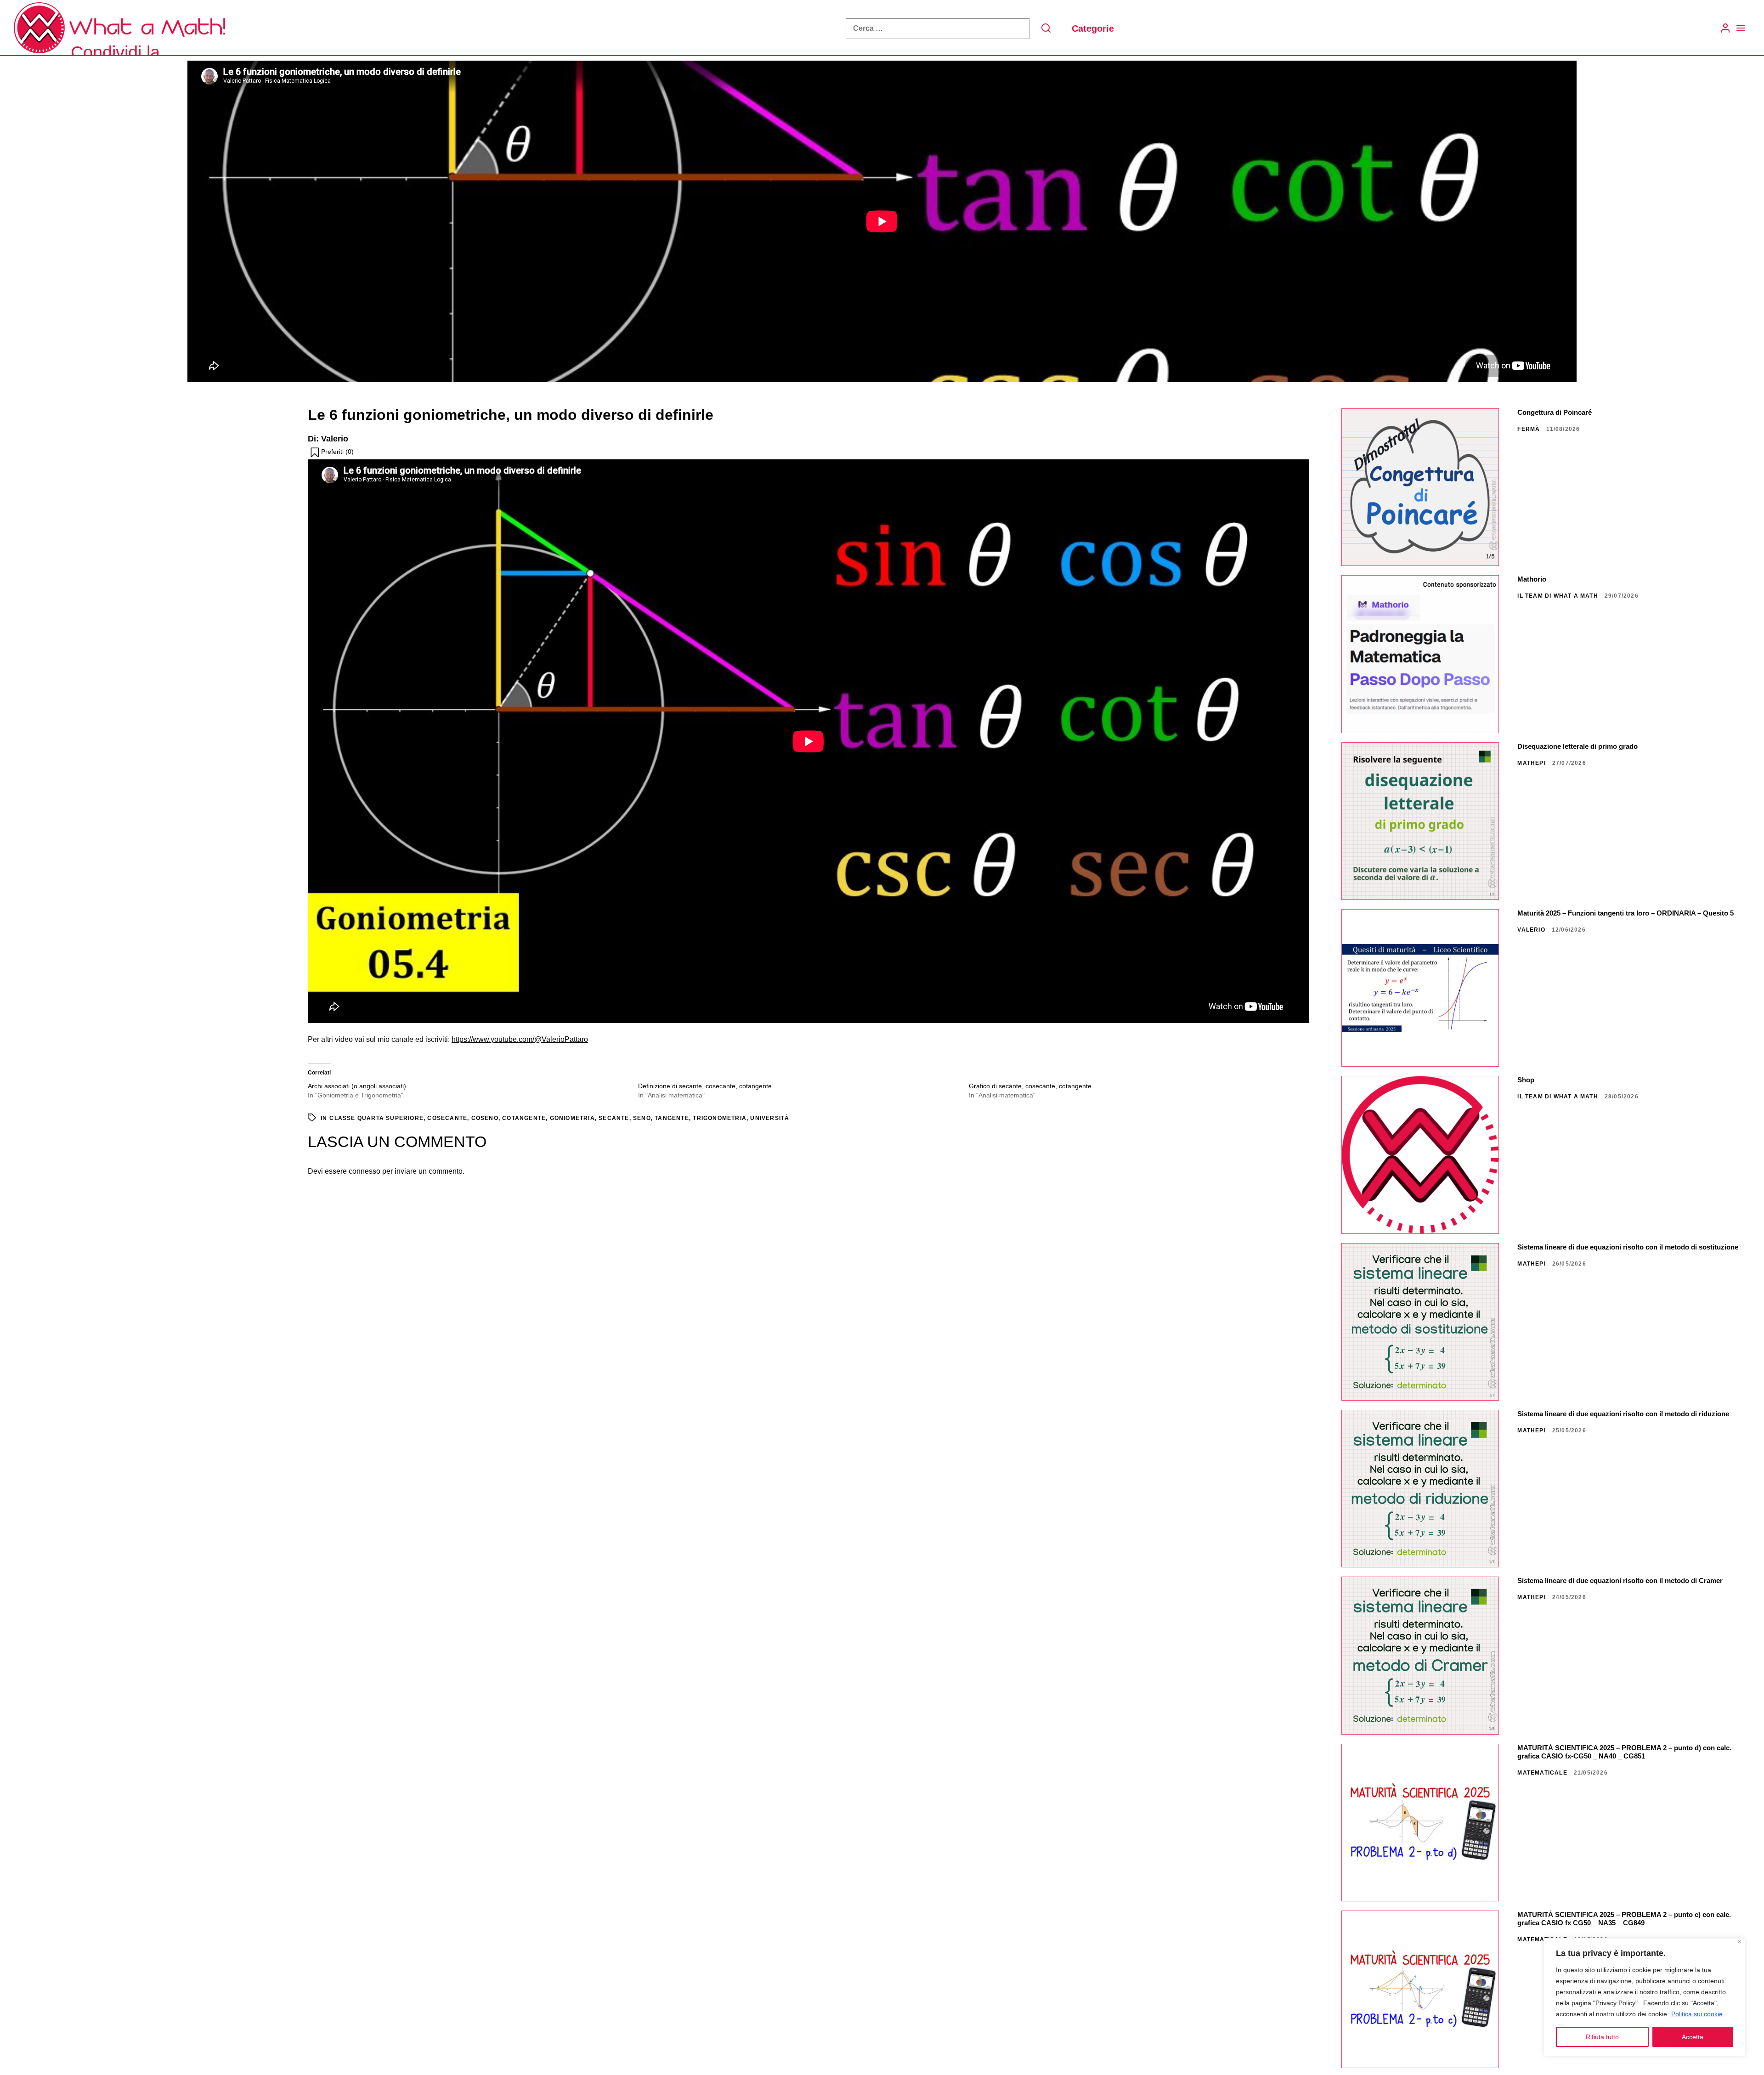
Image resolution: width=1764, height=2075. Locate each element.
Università (770, 1118)
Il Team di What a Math (1558, 596)
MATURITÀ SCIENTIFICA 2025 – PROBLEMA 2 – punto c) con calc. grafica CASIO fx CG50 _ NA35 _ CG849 (1624, 1919)
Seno (642, 1118)
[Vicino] (1739, 1942)
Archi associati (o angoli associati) (357, 1086)
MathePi (1531, 763)
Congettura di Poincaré (1555, 412)
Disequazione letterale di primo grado (1577, 746)
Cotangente (524, 1118)
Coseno (485, 1118)
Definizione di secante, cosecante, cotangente (705, 1086)
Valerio (1531, 930)
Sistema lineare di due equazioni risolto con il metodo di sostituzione (1628, 1247)
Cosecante (447, 1118)
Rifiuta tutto (1602, 2037)
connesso (365, 1171)
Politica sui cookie (1697, 2014)
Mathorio (1532, 579)
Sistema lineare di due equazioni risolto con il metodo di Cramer (1620, 1580)
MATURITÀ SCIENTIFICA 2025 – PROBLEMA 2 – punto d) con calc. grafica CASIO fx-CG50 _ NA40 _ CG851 (1624, 1752)
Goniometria (572, 1118)
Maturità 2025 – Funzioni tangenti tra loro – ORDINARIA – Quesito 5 (1625, 913)
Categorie (1093, 28)
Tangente (672, 1118)
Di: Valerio (328, 439)
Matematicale (1542, 1773)
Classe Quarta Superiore (376, 1118)
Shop (1526, 1080)
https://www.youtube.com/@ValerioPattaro (520, 1039)
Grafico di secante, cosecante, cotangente (1030, 1086)
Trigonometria (720, 1118)
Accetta (1693, 2037)
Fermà (1529, 429)
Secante (614, 1118)
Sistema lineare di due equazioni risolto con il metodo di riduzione (1623, 1414)
